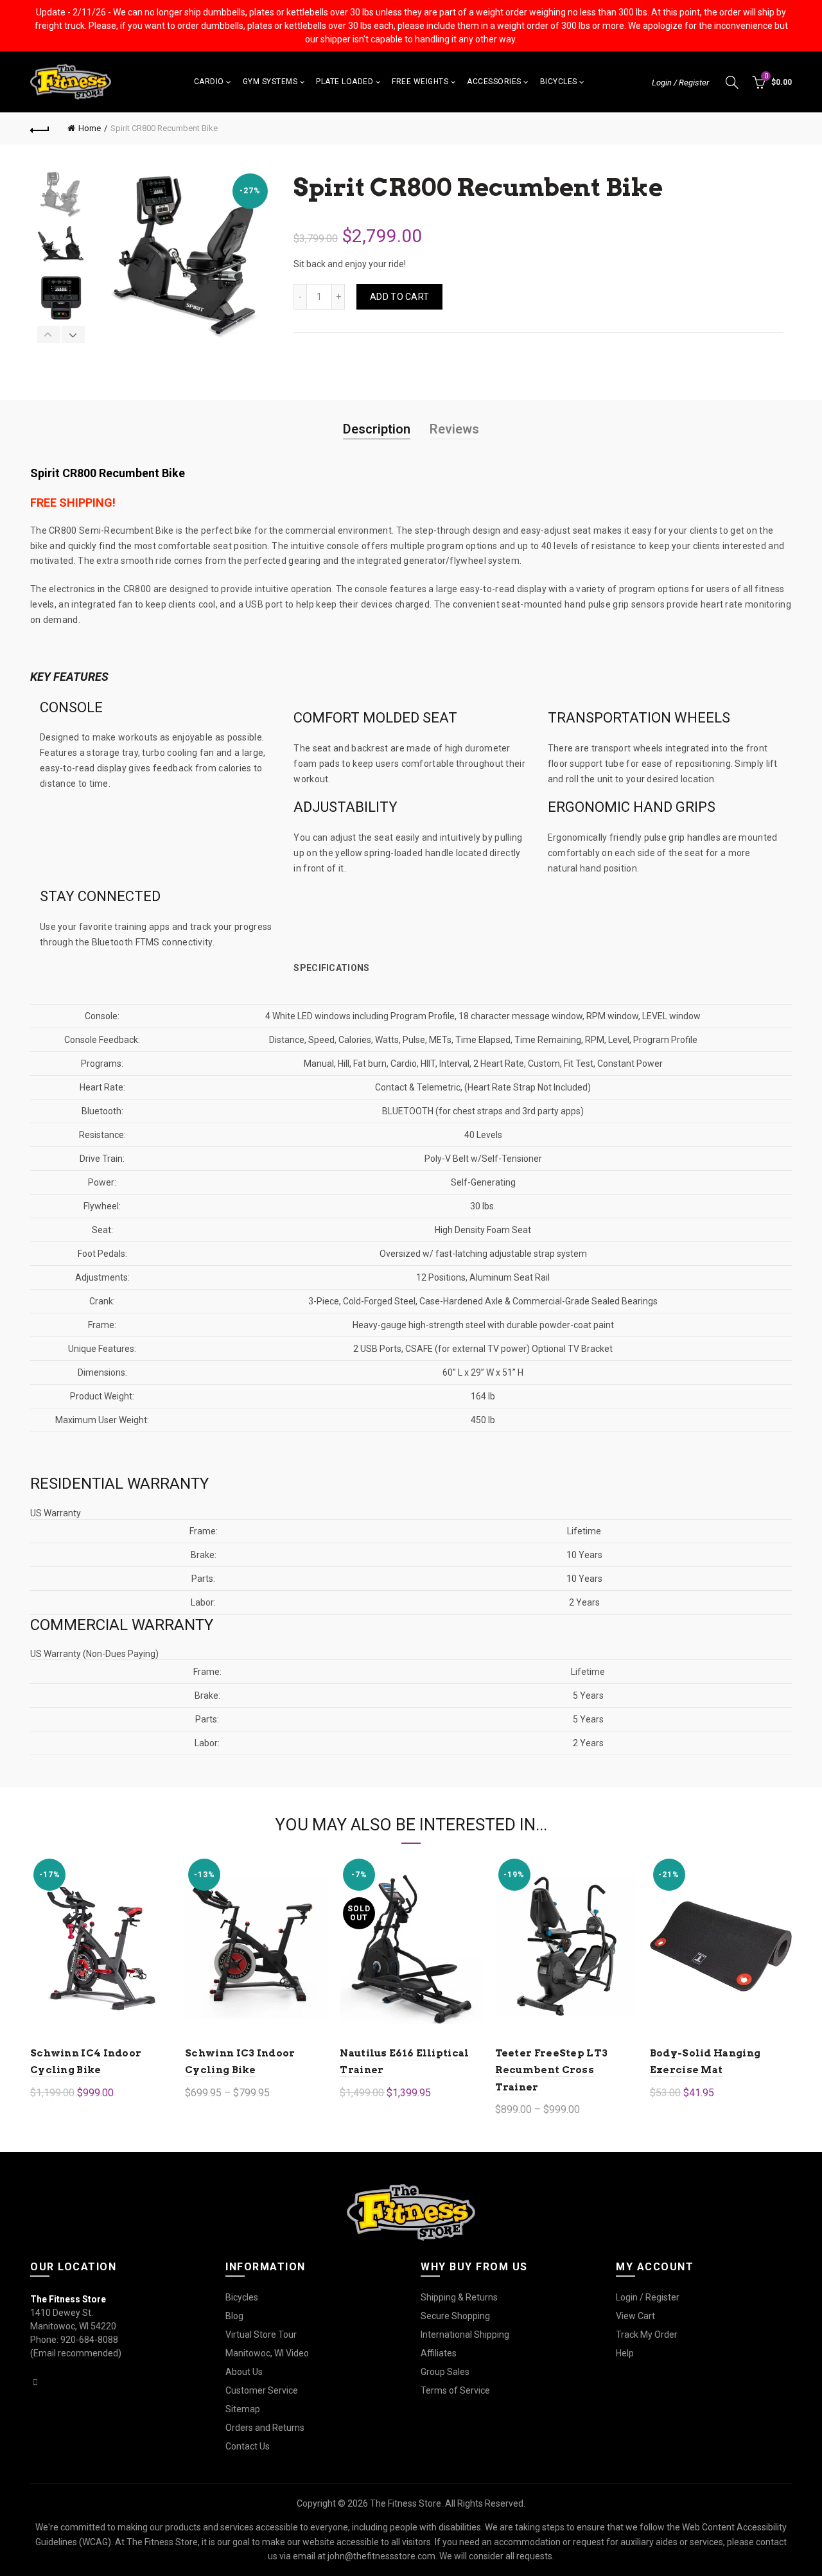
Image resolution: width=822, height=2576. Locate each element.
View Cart (635, 2316)
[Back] (40, 128)
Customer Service (262, 2390)
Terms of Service (455, 2390)
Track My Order (647, 2335)
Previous (49, 335)
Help (625, 2353)
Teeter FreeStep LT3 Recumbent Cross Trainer (552, 2070)
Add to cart (399, 297)
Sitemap (243, 2409)
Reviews (454, 429)
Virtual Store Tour (261, 2335)
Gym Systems (270, 82)
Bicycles (559, 82)
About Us (244, 2372)
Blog (234, 2316)
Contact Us (248, 2446)
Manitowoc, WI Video (267, 2353)
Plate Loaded (345, 82)
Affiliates (439, 2353)
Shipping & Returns (459, 2297)
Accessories (494, 82)
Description (377, 429)
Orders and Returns (265, 2428)
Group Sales (445, 2372)
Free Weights (420, 82)
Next (73, 335)
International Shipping (465, 2335)
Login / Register (680, 83)
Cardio (209, 82)
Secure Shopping (455, 2316)
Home (90, 128)
